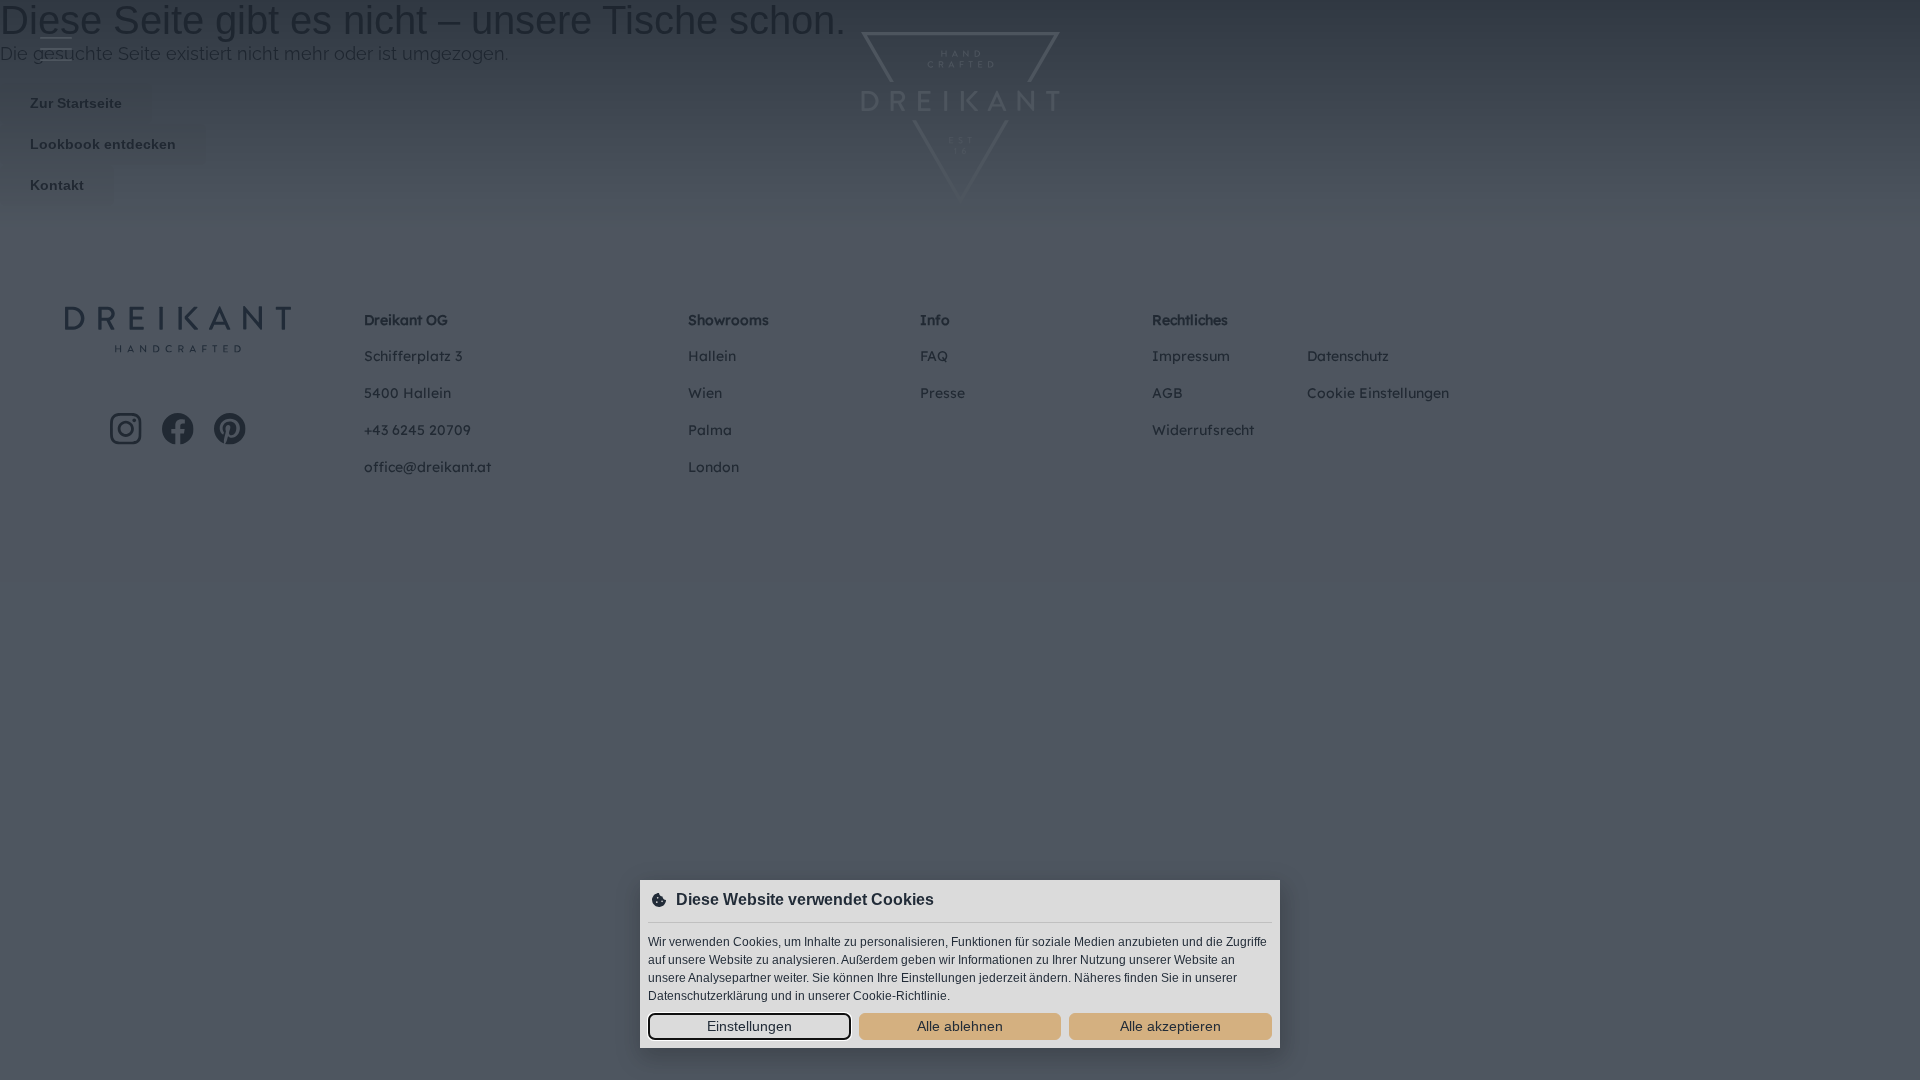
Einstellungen (749, 1026)
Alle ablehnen (960, 1026)
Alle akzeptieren (1170, 1026)
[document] (960, 540)
